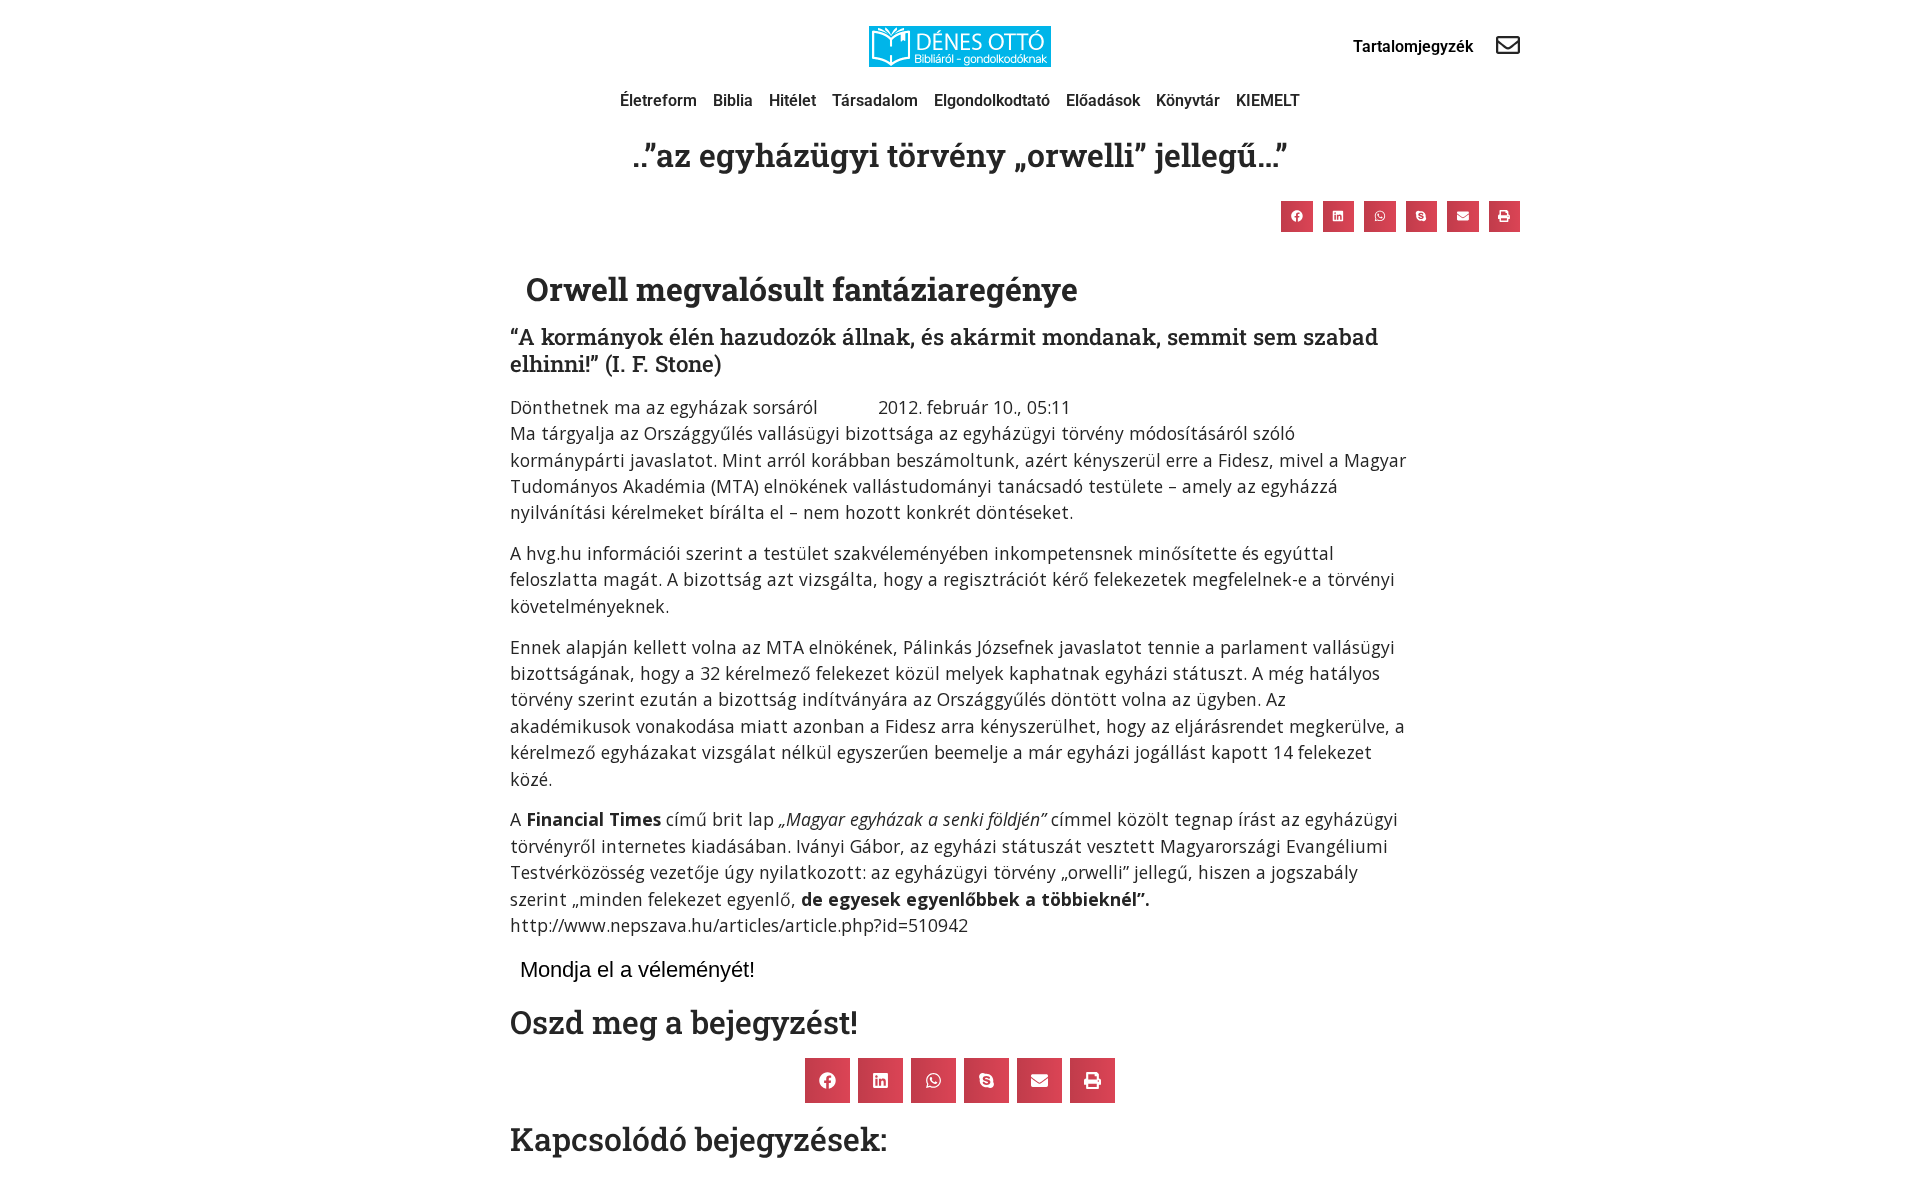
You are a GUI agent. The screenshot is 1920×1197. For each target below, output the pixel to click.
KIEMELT (1268, 100)
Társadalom (875, 100)
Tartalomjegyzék (1413, 46)
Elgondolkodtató (992, 100)
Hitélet (792, 100)
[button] (1297, 216)
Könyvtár (1188, 100)
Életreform (658, 100)
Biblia (733, 100)
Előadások (1103, 100)
